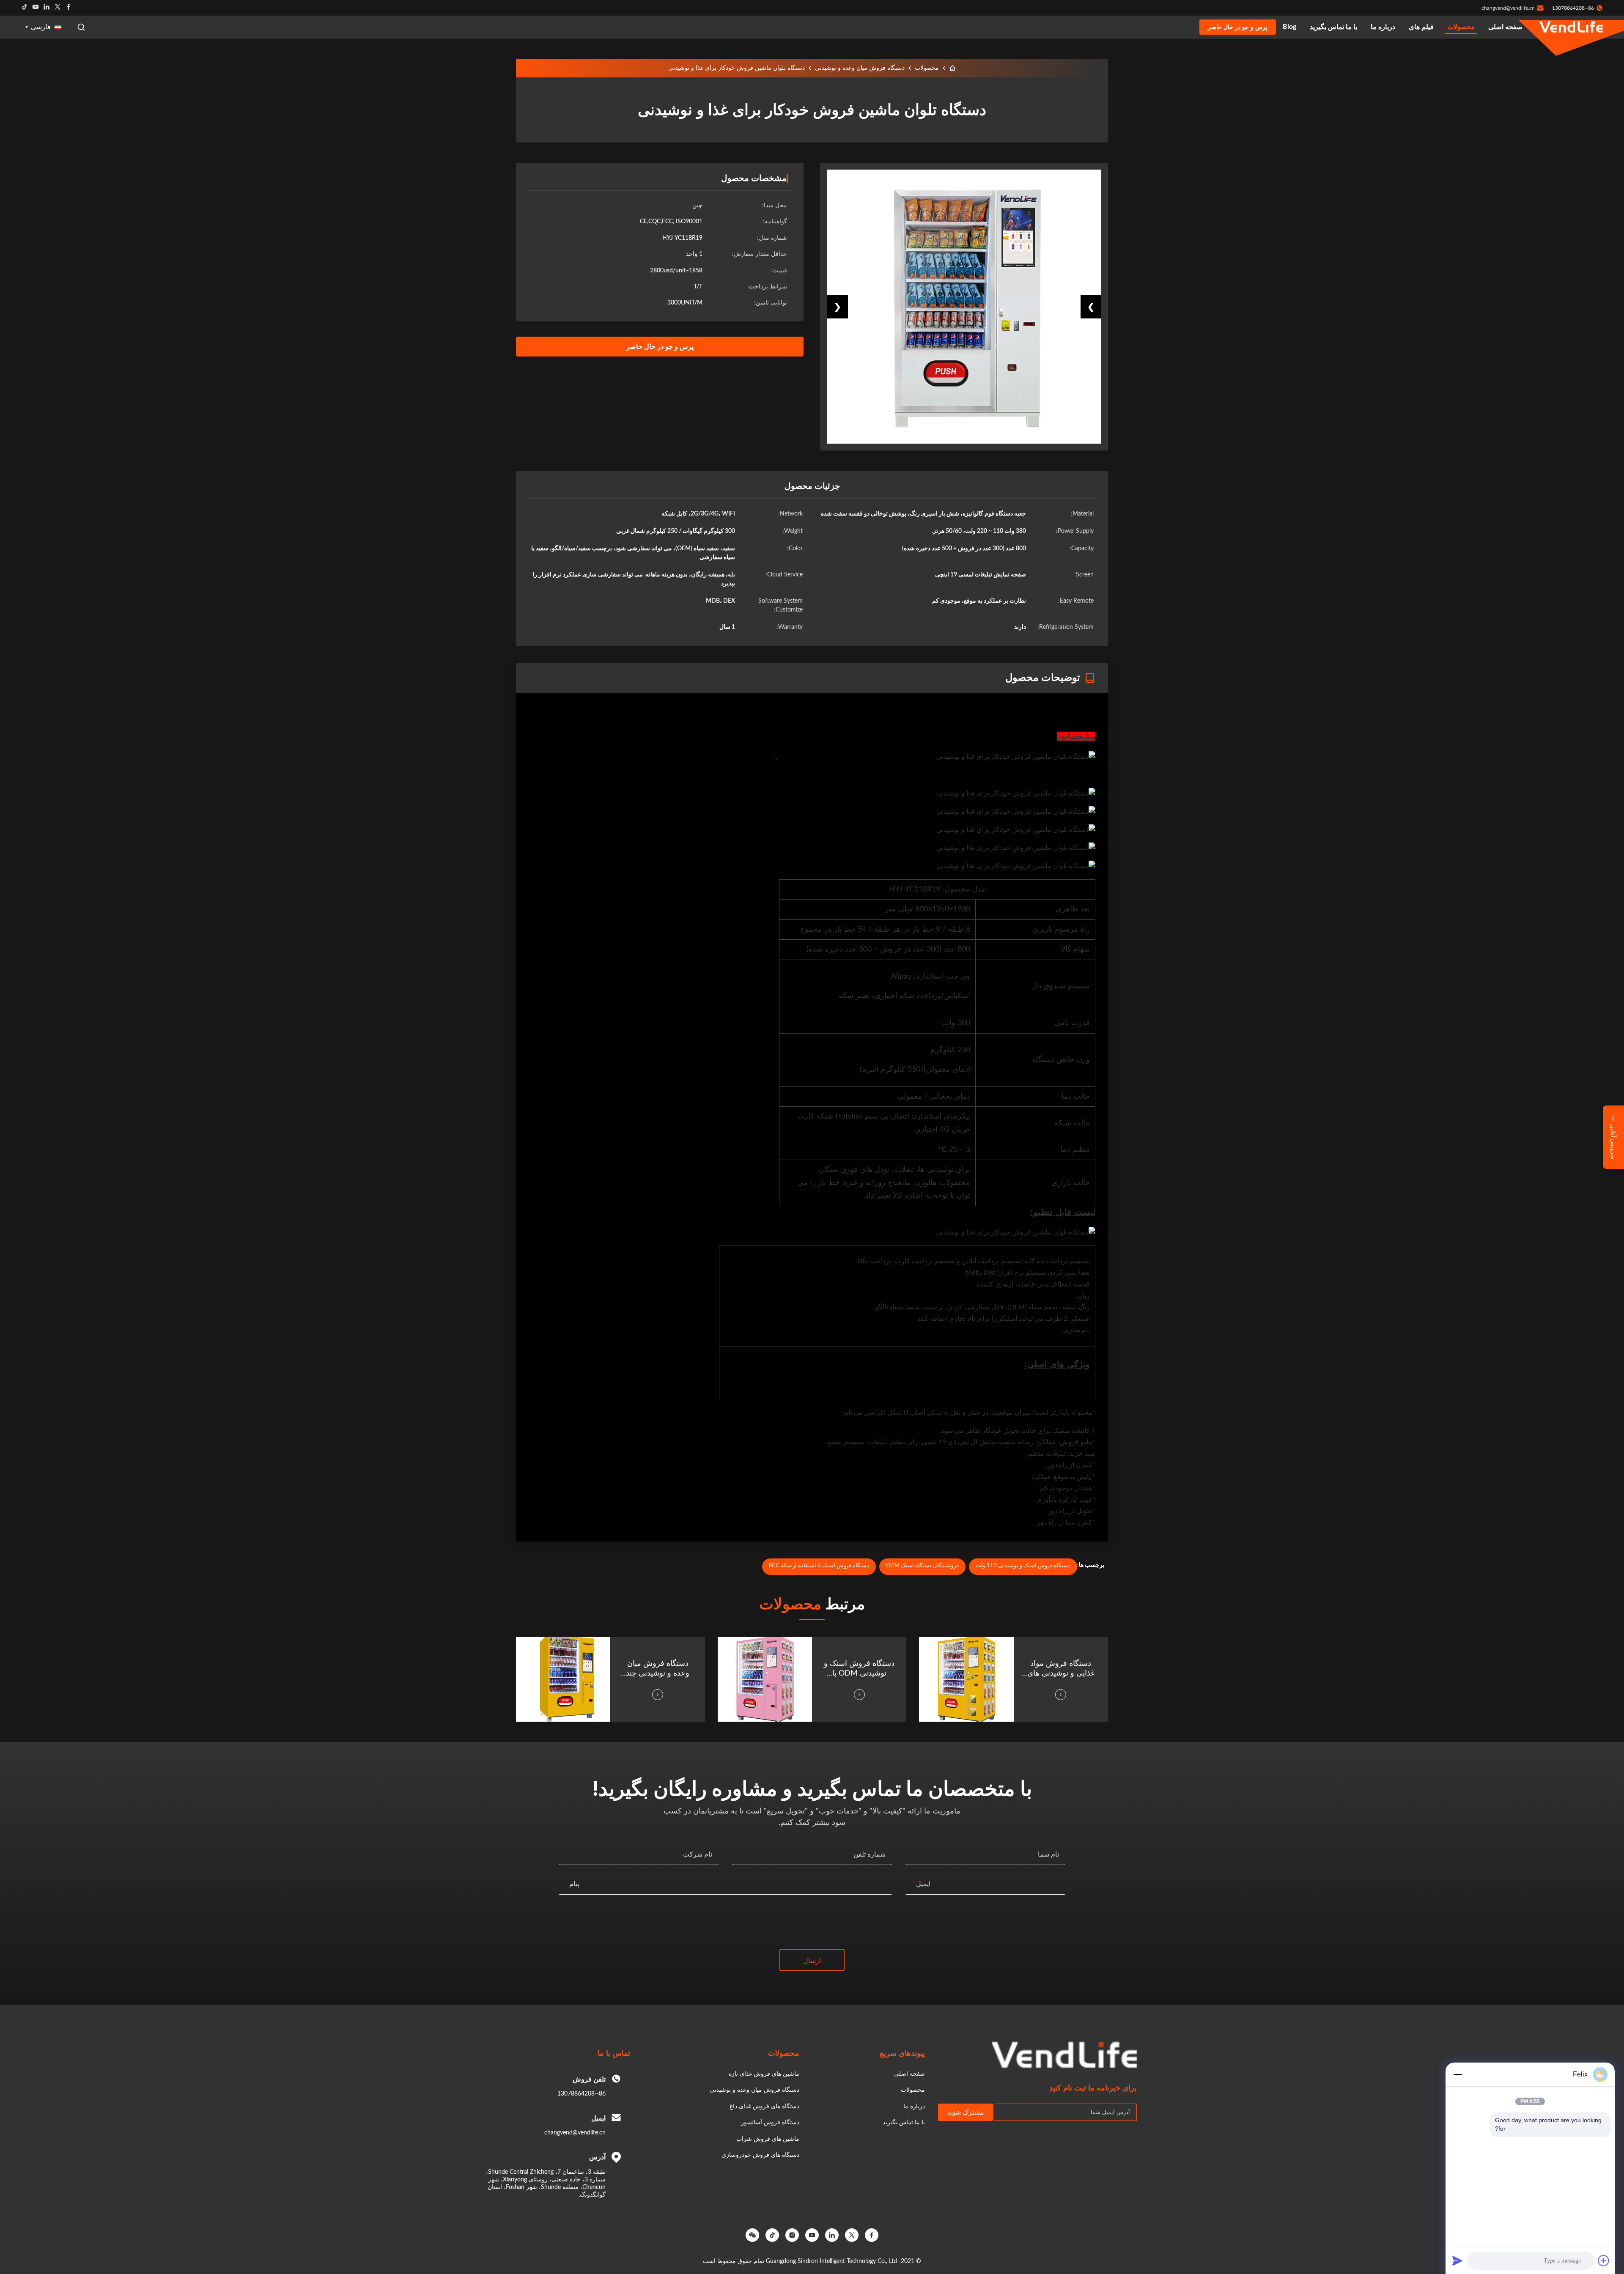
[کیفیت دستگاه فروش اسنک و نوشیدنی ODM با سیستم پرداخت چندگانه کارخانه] (765, 1679)
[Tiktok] (25, 8)
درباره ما (1383, 27)
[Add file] (1604, 2260)
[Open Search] (81, 27)
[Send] (1457, 2260)
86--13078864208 (582, 2094)
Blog (1289, 27)
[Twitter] (58, 8)
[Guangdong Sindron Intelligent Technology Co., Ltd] (1571, 27)
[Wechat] (752, 2235)
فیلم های (1421, 27)
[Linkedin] (47, 8)
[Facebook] (69, 8)
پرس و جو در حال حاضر (1238, 27)
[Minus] (1457, 2074)
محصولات (1461, 27)
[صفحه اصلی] (952, 68)
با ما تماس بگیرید (1333, 27)
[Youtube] (36, 8)
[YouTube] (812, 2235)
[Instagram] (792, 2235)
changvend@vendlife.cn (1508, 8)
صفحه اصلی (1505, 27)
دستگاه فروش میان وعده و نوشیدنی (860, 68)
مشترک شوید (966, 2112)
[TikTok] (772, 2235)
